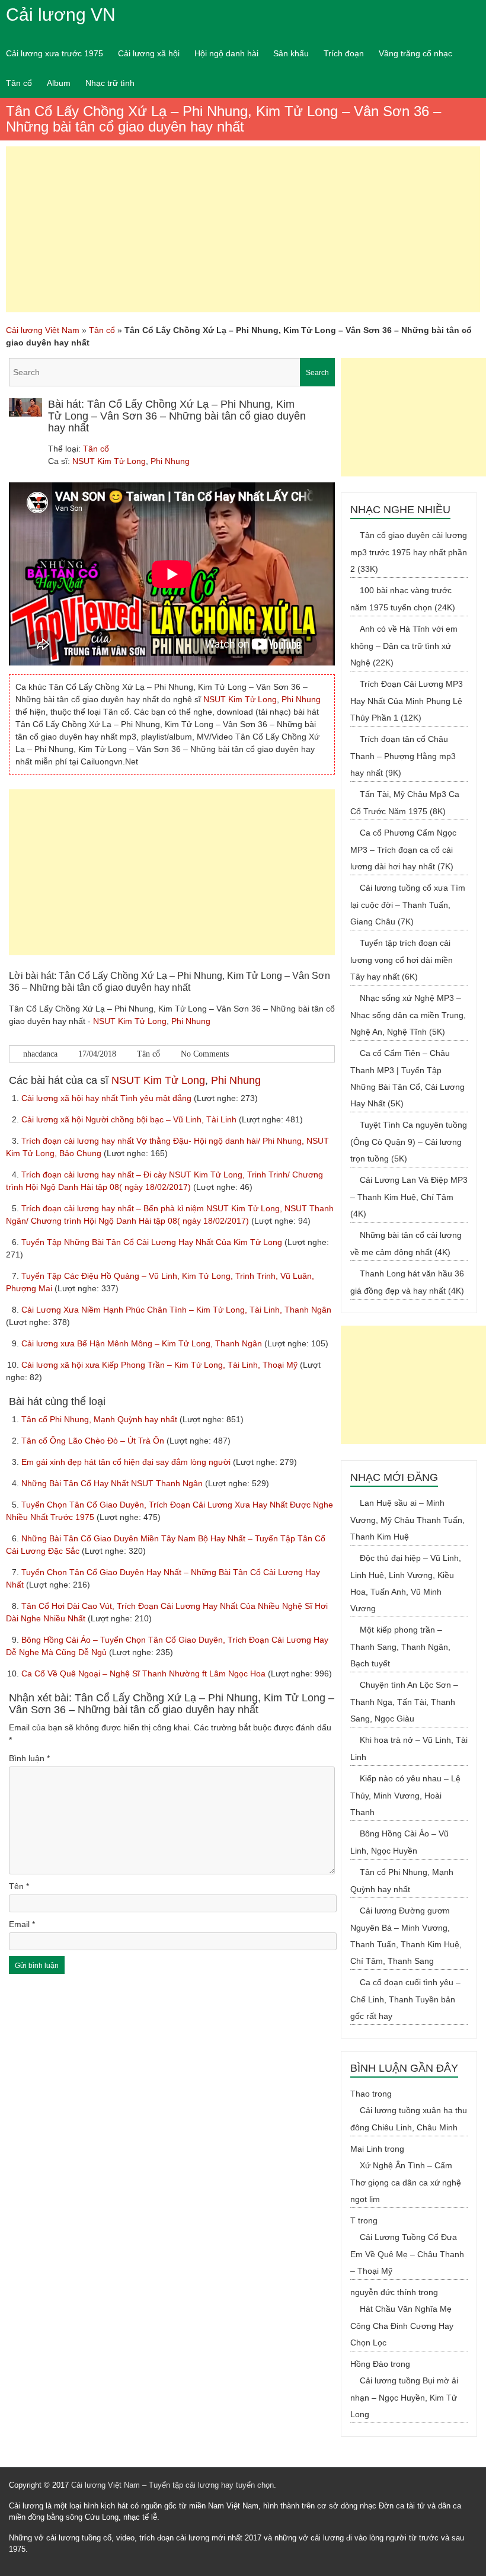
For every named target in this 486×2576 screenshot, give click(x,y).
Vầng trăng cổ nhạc (415, 53)
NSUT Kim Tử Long (109, 461)
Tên (19, 1886)
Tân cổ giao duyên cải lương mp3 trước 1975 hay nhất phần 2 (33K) (409, 552)
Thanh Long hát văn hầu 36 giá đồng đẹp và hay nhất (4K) (407, 1282)
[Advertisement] (243, 229)
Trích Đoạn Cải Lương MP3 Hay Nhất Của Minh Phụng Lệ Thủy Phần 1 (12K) (407, 701)
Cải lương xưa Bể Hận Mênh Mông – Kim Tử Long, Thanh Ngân (143, 1343)
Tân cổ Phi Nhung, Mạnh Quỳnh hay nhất (100, 1419)
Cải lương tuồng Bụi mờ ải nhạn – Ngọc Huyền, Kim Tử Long (404, 2397)
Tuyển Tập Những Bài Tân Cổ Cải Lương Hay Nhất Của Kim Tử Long (153, 1242)
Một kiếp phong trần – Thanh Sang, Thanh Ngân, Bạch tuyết (400, 1647)
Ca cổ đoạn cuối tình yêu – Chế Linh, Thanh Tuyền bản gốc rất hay (405, 1999)
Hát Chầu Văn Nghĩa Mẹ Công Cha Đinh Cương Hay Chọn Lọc (402, 2326)
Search (317, 373)
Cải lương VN (61, 15)
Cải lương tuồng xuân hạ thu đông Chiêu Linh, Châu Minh (409, 2119)
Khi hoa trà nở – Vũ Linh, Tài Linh (409, 1748)
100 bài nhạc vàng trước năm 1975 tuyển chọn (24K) (403, 599)
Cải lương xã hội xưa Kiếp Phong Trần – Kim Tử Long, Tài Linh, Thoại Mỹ (161, 1365)
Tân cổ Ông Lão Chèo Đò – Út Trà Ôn (94, 1441)
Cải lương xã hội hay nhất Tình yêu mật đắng (108, 1098)
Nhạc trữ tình (110, 83)
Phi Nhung (170, 461)
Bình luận (29, 1758)
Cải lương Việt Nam (43, 330)
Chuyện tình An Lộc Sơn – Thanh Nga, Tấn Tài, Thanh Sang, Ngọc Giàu (404, 1702)
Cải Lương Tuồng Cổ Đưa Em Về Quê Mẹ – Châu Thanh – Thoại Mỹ (407, 2254)
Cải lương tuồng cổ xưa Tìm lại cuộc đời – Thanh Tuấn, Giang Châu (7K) (408, 905)
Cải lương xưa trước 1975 (55, 53)
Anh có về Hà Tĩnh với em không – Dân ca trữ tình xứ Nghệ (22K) (404, 646)
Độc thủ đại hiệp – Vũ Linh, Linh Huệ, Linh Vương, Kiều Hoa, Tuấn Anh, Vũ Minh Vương (406, 1583)
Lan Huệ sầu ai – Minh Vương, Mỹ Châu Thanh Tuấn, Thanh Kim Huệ (407, 1520)
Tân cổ (19, 83)
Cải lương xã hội (149, 53)
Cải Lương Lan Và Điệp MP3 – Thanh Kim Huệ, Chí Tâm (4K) (409, 1197)
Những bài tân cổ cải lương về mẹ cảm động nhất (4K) (406, 1244)
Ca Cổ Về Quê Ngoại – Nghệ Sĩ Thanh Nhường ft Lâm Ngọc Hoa (145, 1673)
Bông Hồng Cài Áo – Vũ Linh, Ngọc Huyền (399, 1842)
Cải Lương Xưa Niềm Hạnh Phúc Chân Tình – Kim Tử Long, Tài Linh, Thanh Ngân (176, 1310)
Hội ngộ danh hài (226, 53)
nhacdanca (40, 1054)
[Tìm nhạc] (172, 372)
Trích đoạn (344, 53)
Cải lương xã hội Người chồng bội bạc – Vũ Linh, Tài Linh (130, 1119)
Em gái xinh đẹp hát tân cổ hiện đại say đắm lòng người (127, 1462)
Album (59, 83)
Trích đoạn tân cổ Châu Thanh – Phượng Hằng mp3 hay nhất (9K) (403, 756)
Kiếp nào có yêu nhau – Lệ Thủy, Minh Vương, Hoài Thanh (405, 1795)
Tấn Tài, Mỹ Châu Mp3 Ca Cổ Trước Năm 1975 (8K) (405, 803)
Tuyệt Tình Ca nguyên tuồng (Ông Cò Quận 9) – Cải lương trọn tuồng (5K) (409, 1142)
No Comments (205, 1054)
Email (22, 1924)
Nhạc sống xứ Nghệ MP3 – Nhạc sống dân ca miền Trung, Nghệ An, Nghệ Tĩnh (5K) (408, 1015)
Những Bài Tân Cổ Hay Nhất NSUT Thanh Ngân (113, 1483)
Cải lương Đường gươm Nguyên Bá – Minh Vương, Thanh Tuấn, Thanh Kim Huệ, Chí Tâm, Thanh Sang (406, 1936)
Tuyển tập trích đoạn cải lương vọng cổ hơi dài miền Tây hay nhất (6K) (402, 960)
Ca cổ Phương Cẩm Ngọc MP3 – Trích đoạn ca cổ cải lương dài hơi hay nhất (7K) (403, 849)
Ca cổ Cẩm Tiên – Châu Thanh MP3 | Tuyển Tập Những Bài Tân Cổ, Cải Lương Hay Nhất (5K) (407, 1078)
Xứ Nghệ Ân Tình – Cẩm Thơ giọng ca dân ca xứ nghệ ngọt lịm (406, 2182)
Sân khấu (291, 53)
